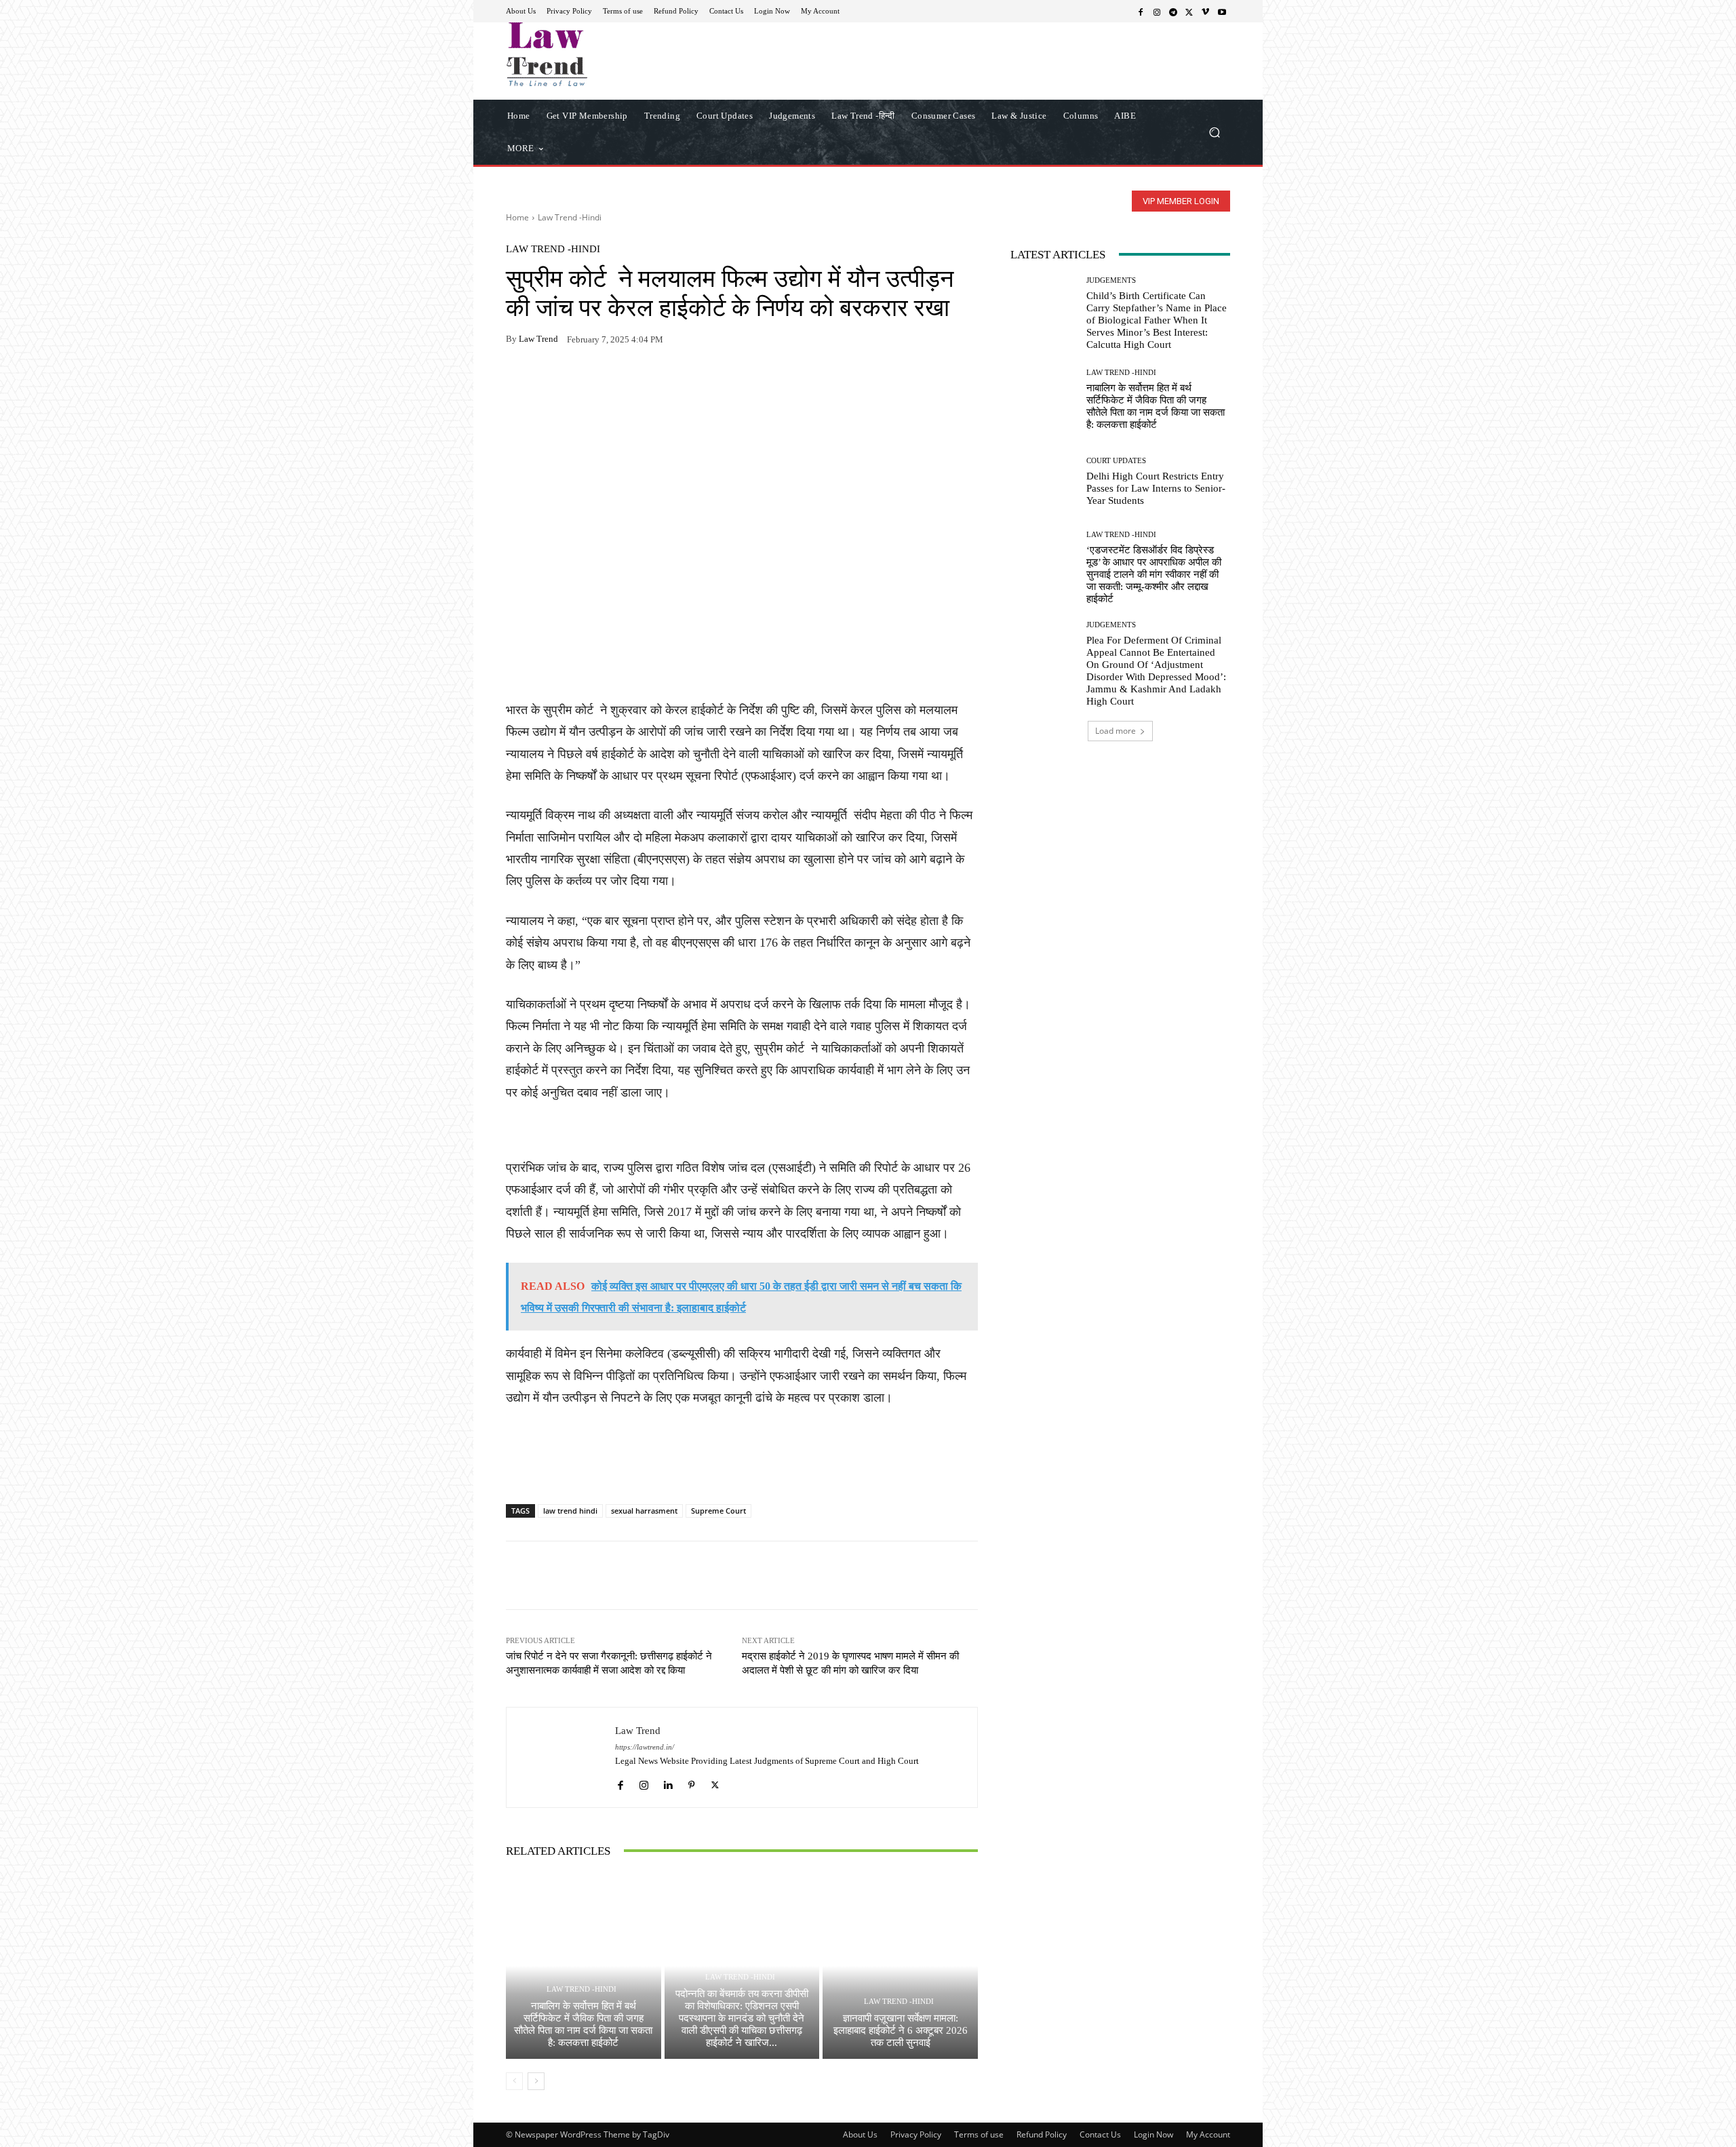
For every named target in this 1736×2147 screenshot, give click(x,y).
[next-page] (536, 2081)
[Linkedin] (668, 1782)
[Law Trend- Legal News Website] (603, 54)
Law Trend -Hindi (570, 217)
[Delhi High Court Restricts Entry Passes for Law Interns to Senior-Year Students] (1043, 482)
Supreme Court (718, 1511)
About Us (860, 2134)
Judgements (1111, 280)
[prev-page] (514, 2081)
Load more (1116, 731)
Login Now (1153, 2134)
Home (517, 217)
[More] (676, 382)
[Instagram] (1157, 12)
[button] (1214, 132)
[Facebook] (1141, 12)
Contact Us (1100, 2134)
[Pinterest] (644, 382)
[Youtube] (1222, 12)
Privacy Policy (916, 2134)
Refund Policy (1042, 2134)
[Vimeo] (1206, 12)
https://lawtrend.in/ (645, 1747)
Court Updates (1116, 461)
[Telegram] (1173, 12)
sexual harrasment (644, 1511)
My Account (1208, 2134)
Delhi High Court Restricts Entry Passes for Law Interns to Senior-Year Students (1156, 488)
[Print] (613, 382)
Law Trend (538, 339)
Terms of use (979, 2134)
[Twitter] (1189, 12)
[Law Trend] (561, 1757)
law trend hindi (570, 1511)
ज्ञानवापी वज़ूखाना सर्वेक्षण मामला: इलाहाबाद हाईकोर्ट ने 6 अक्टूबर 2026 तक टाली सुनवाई (901, 2030)
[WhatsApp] (551, 382)
